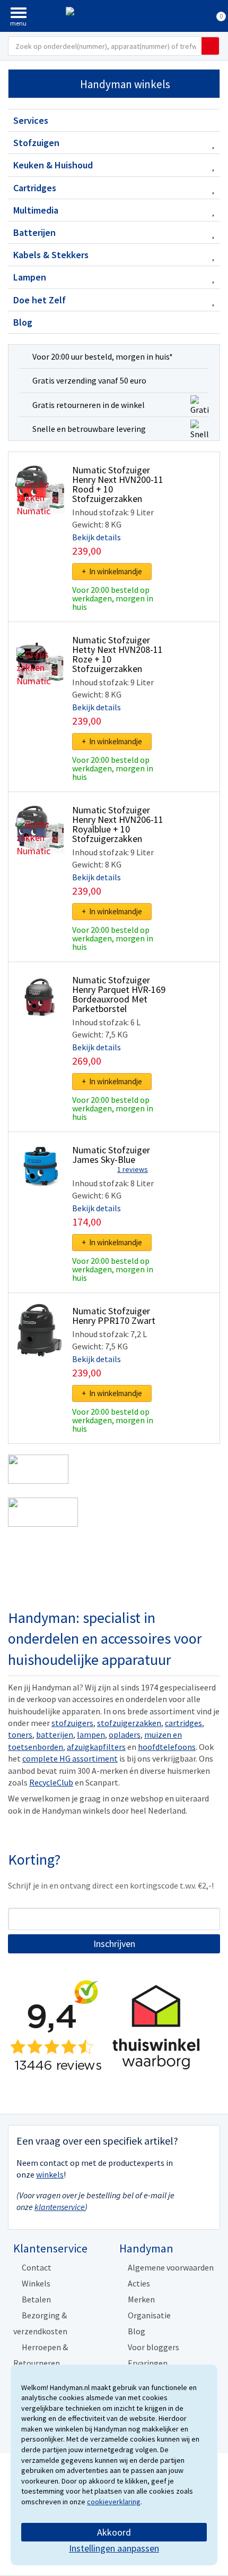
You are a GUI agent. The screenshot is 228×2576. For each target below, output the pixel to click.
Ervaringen (148, 2363)
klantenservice (60, 2207)
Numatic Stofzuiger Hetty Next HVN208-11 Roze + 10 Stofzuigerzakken (117, 654)
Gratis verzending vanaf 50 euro (89, 380)
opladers (125, 1735)
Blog (23, 322)
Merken (141, 2299)
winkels (50, 2174)
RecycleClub (51, 1782)
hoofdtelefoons (167, 1747)
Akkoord (114, 2532)
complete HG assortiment (70, 1758)
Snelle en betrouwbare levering (89, 429)
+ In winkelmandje (112, 571)
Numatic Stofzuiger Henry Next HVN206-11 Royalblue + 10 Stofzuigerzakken (118, 824)
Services (31, 120)
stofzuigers (72, 1723)
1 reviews (133, 1169)
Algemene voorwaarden (171, 2267)
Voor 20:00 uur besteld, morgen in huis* (103, 356)
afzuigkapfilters (96, 1747)
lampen (91, 1735)
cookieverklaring (114, 2502)
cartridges (183, 1723)
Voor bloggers (154, 2347)
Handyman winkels (125, 84)
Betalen (36, 2299)
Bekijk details (97, 537)
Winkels (36, 2283)
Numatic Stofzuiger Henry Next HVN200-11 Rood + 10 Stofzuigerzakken (118, 484)
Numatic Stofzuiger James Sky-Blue (111, 1155)
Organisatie (149, 2315)
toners (20, 1735)
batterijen (55, 1735)
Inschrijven (114, 1944)
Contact (37, 2267)
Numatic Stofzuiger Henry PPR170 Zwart (114, 1316)
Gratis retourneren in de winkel (89, 405)
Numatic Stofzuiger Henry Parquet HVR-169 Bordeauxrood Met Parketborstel (119, 994)
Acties (139, 2283)
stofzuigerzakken (129, 1723)
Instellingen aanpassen (114, 2548)
